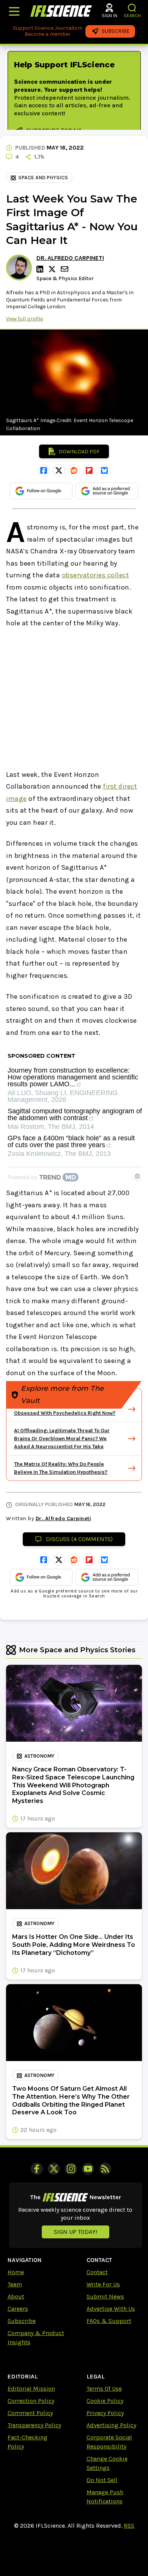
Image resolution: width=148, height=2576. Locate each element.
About (16, 2296)
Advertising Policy (111, 2425)
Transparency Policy (34, 2425)
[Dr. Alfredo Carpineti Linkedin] (41, 269)
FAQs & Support (109, 2321)
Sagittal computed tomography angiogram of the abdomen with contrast (75, 1115)
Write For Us (103, 2284)
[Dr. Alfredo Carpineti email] (65, 269)
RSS (129, 2526)
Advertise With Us (111, 2309)
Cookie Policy (105, 2401)
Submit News (105, 2296)
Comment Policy (30, 2413)
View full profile (24, 319)
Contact (97, 2272)
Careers (18, 2309)
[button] (132, 8)
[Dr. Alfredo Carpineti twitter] (53, 269)
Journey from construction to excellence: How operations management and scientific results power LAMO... (73, 1077)
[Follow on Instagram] (71, 2169)
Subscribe (22, 2321)
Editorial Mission (31, 2389)
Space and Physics (43, 178)
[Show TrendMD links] (137, 1176)
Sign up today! (76, 2232)
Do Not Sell (102, 2480)
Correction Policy (31, 2401)
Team (15, 2284)
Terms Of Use (104, 2389)
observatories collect (96, 575)
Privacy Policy (105, 2413)
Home (16, 2272)
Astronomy (39, 1756)
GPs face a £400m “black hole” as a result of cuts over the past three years (71, 1142)
